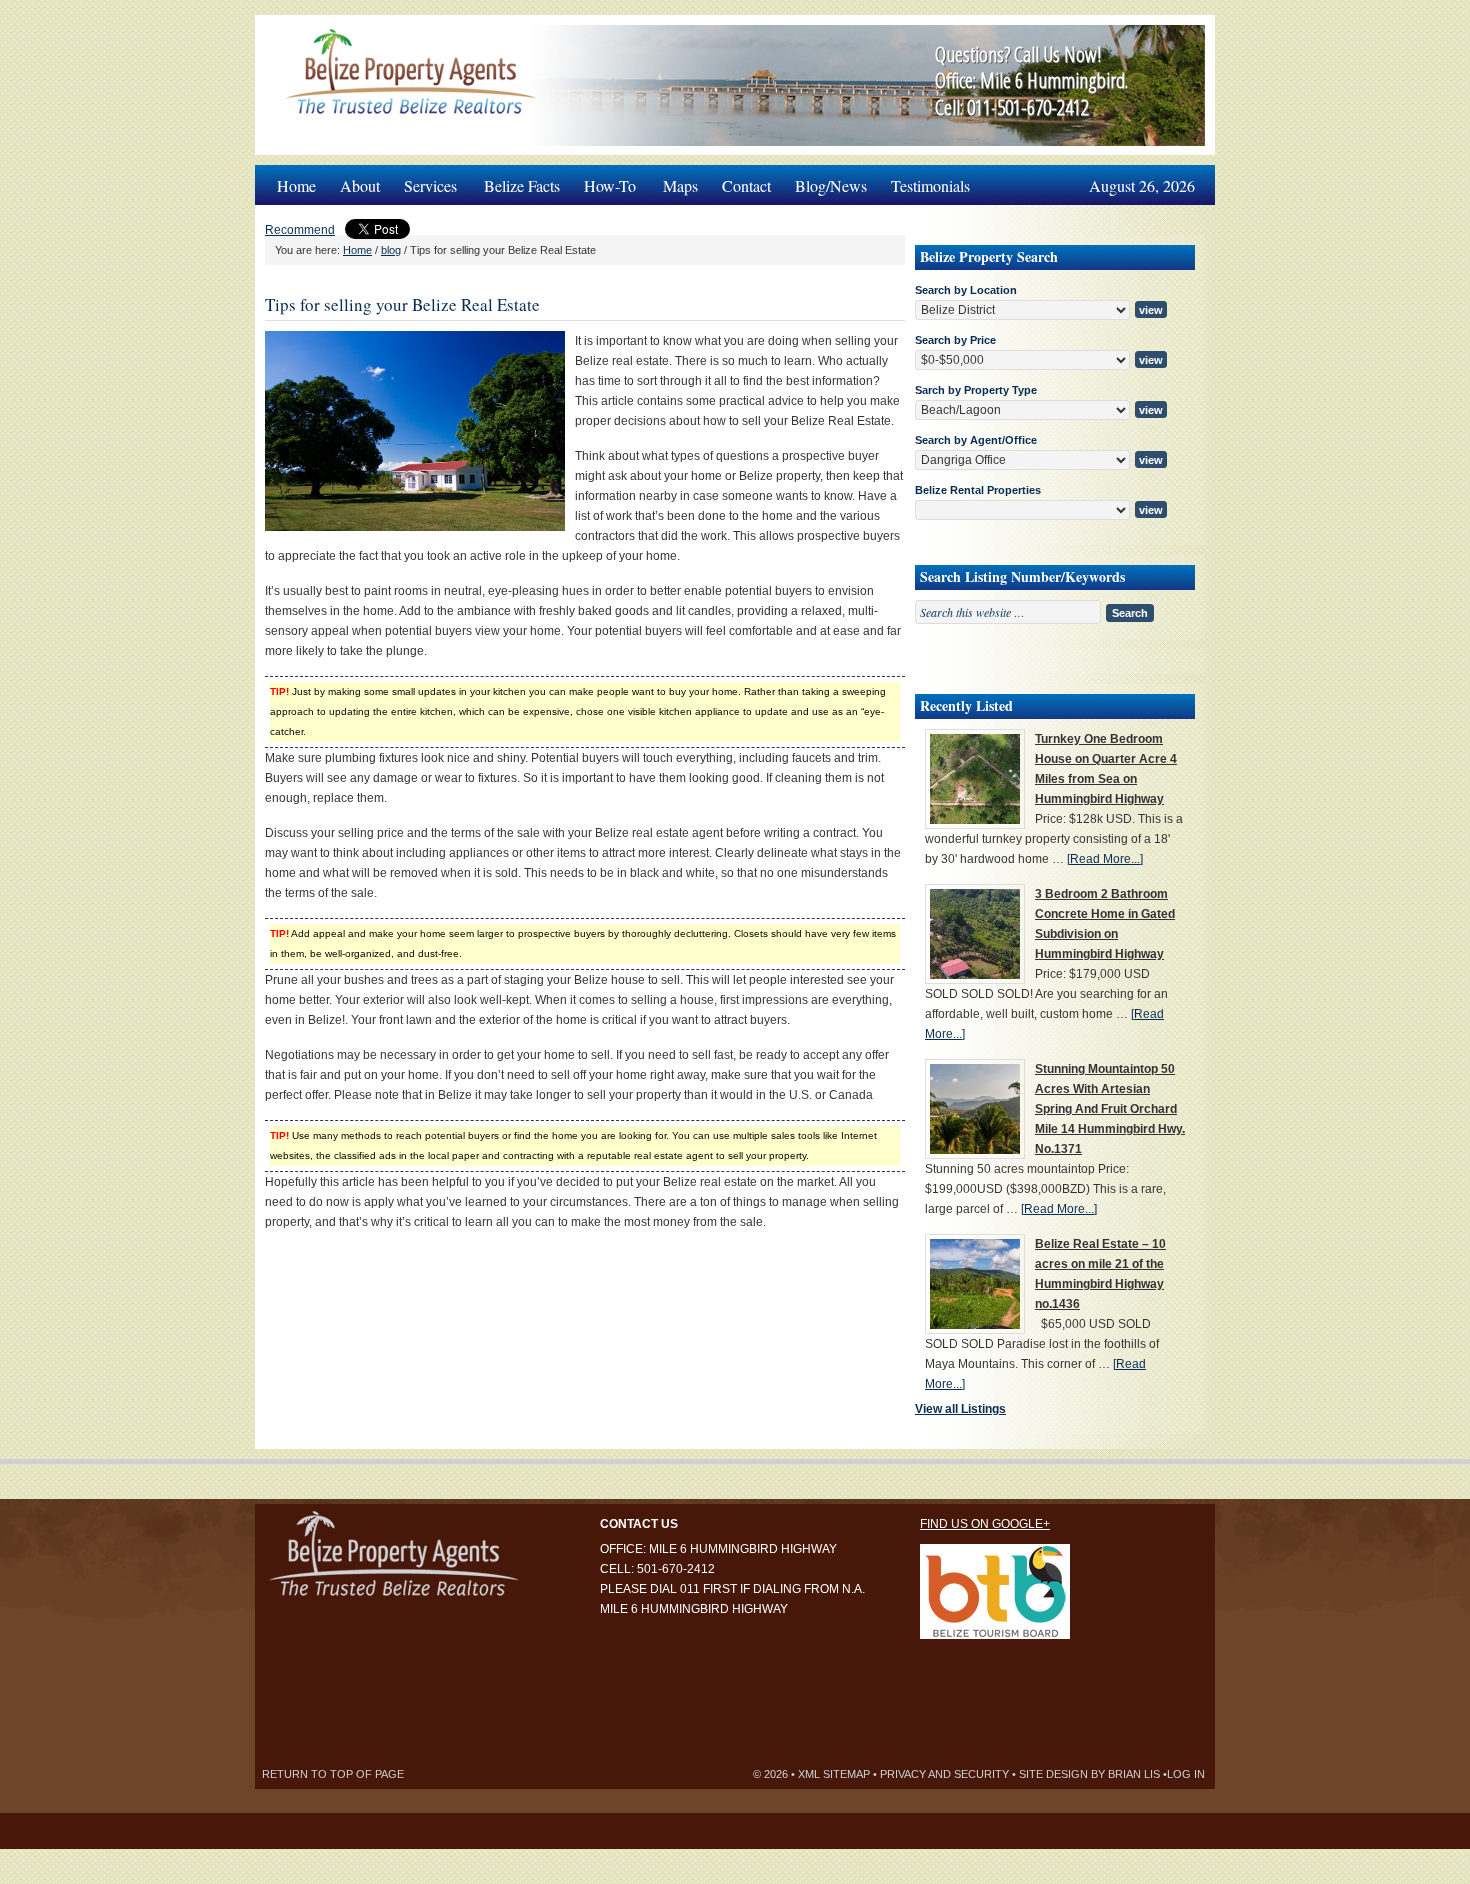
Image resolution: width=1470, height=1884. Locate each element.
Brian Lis (1134, 1774)
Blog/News (831, 185)
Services (424, 180)
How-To (604, 180)
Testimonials (930, 185)
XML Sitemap (834, 1774)
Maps (680, 185)
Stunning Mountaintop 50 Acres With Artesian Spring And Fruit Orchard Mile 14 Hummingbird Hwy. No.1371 (1110, 1109)
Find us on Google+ (985, 1524)
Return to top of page (333, 1774)
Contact (746, 185)
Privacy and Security (944, 1774)
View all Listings (960, 1409)
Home (296, 185)
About (360, 185)
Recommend (300, 230)
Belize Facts (522, 185)
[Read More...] (1105, 859)
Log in (1186, 1774)
